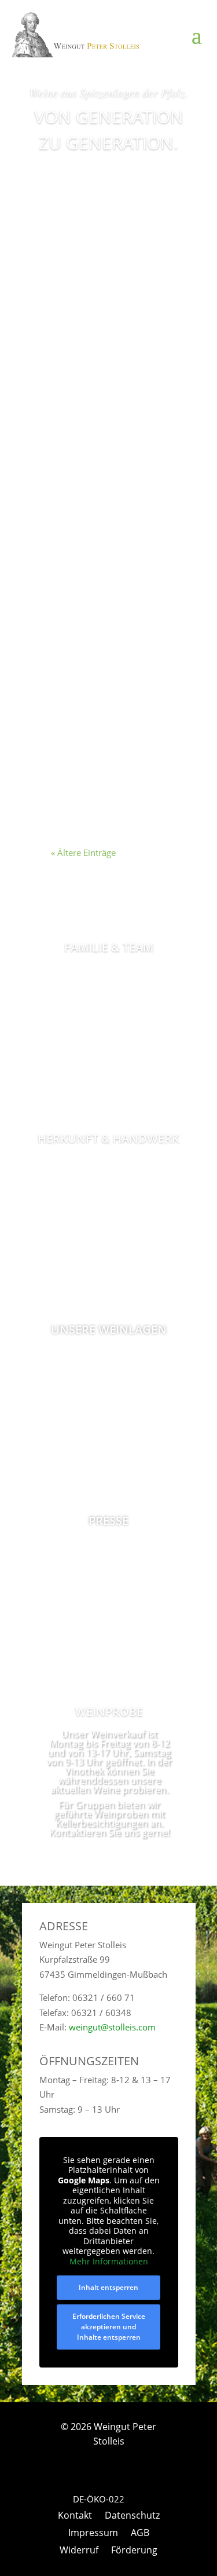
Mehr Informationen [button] (109, 2262)
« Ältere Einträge (83, 852)
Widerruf (79, 2551)
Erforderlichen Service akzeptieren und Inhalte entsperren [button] (109, 2327)
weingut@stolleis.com (112, 2027)
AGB (140, 2534)
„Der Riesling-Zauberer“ (92, 492)
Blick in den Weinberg (87, 691)
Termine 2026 (92, 269)
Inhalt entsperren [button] (108, 2287)
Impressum (93, 2534)
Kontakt (75, 2516)
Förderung (134, 2551)
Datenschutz (132, 2516)
